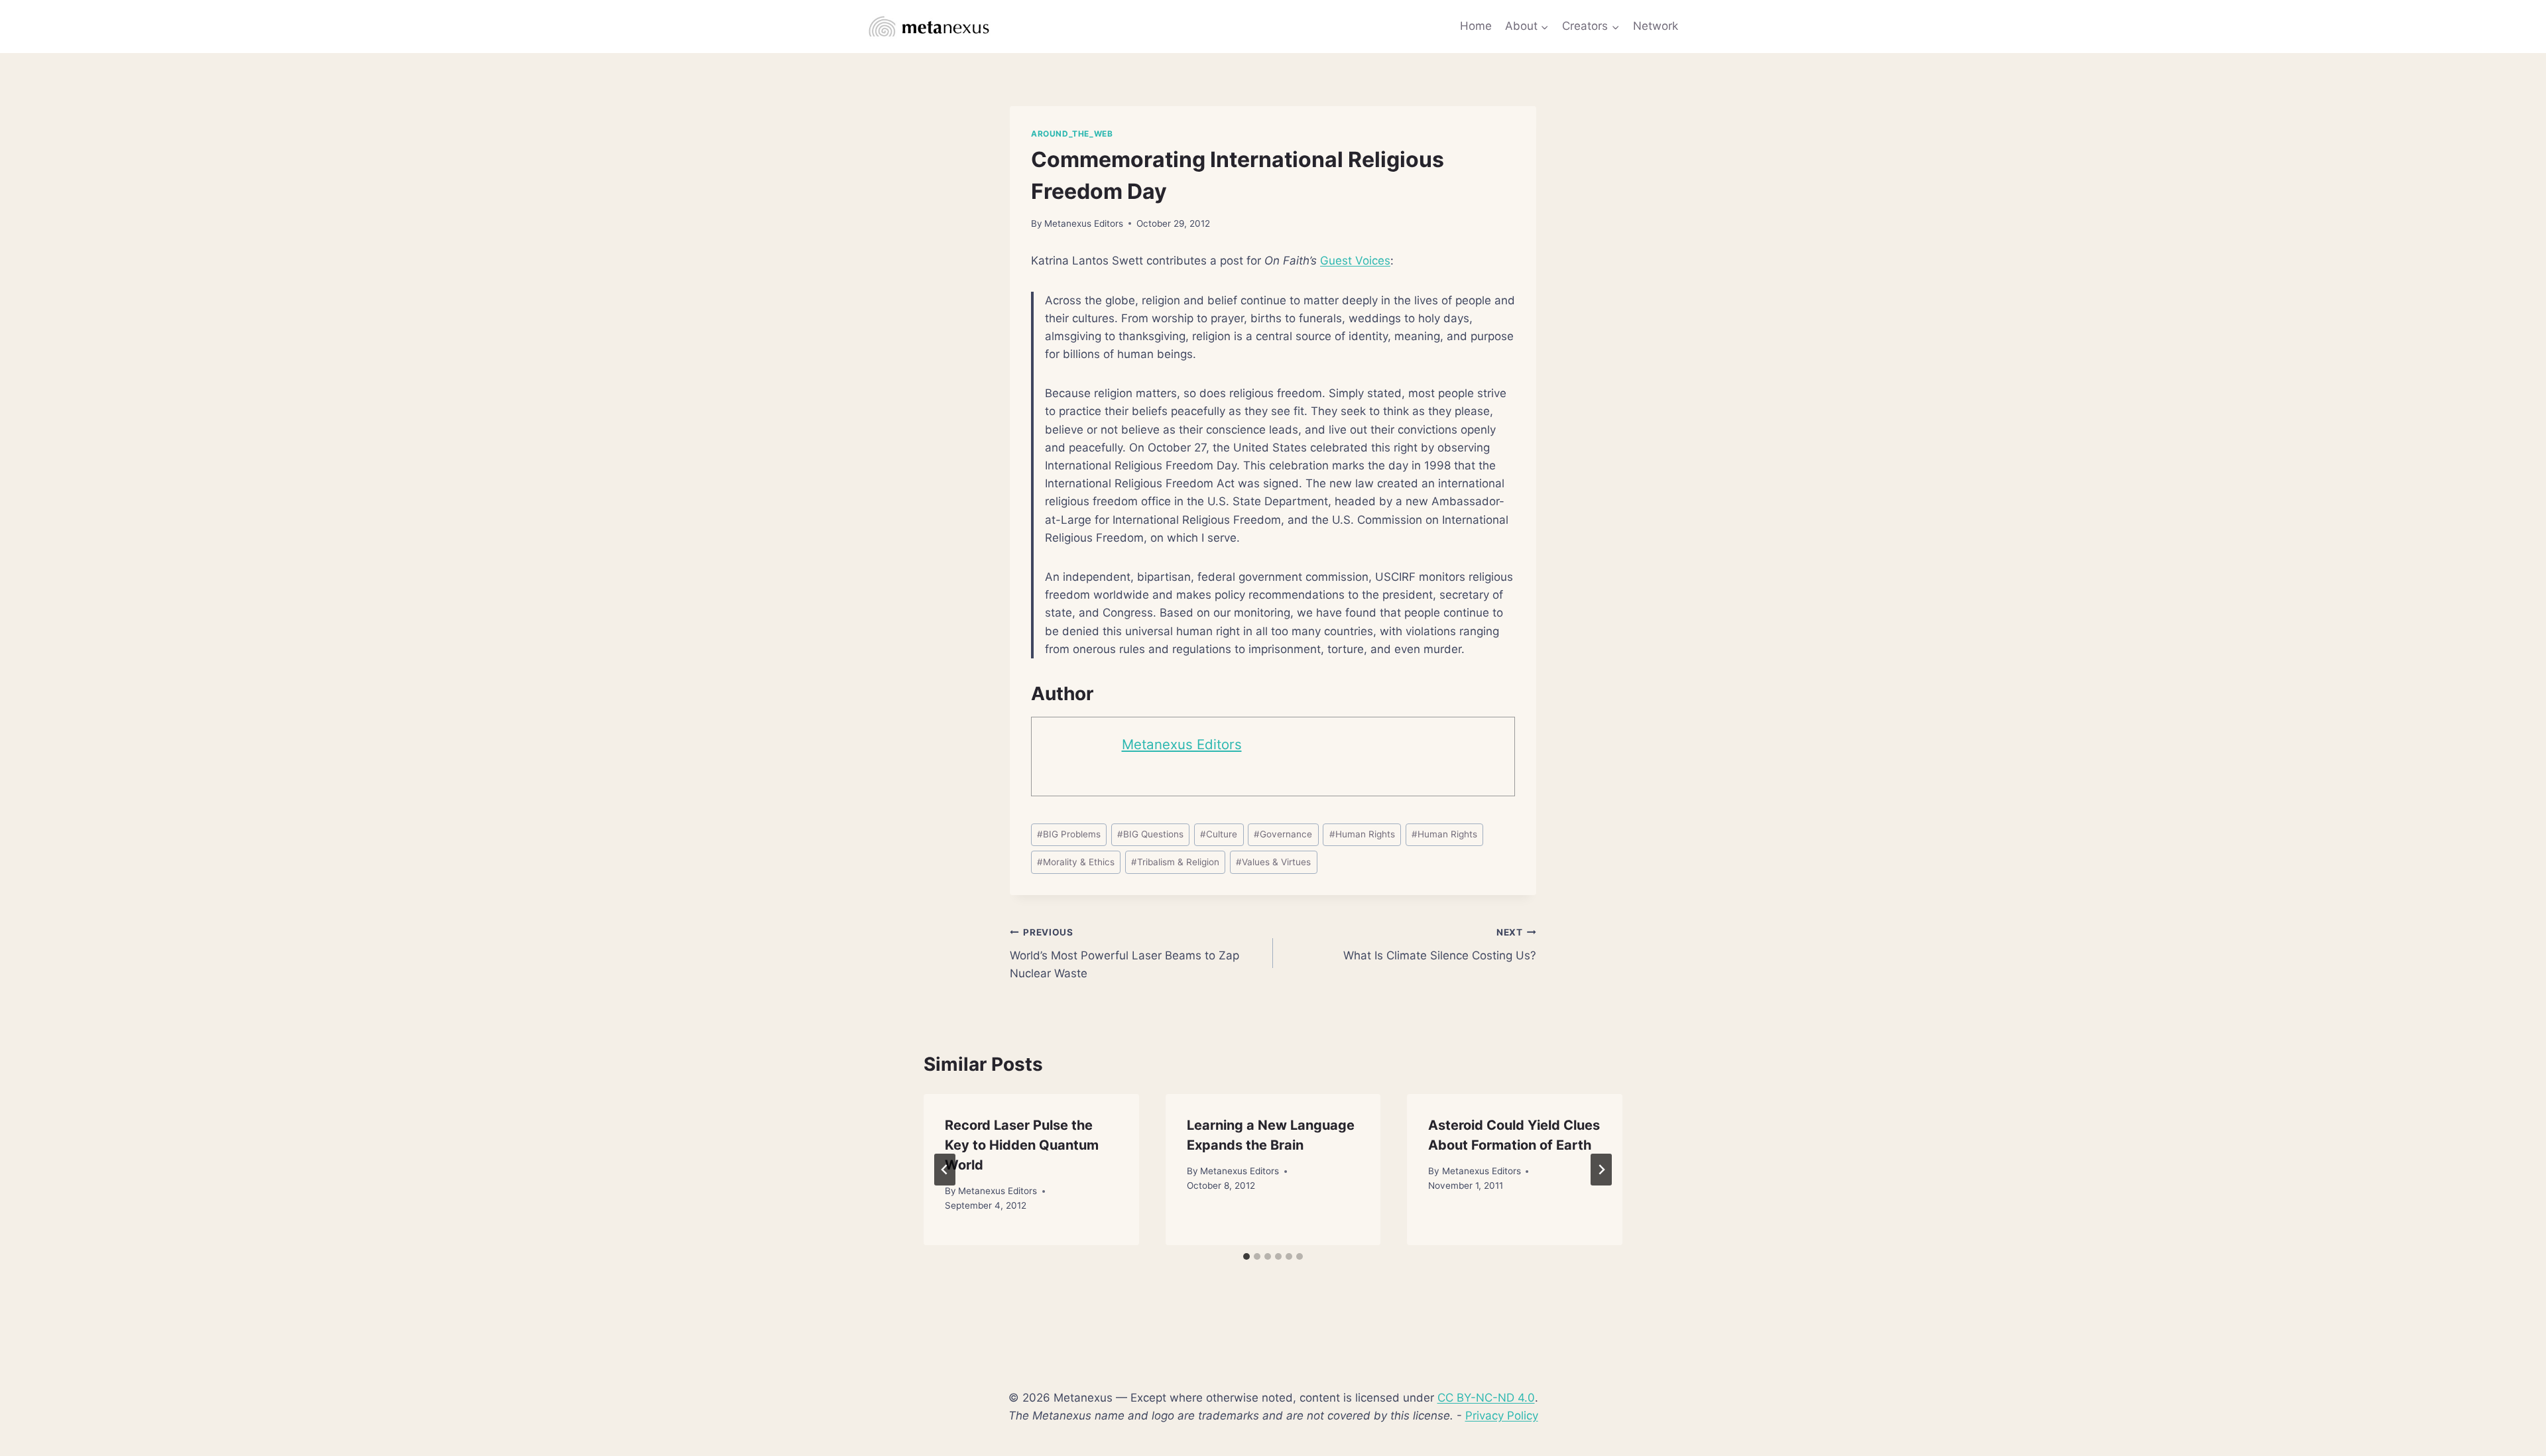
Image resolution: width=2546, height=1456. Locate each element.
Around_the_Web (1072, 134)
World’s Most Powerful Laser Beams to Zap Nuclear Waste (1124, 953)
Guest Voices (1355, 261)
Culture (1219, 834)
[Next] (1601, 1170)
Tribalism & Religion (1175, 862)
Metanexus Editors (1084, 223)
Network (1656, 26)
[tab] (1246, 1256)
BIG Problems (1069, 834)
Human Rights (1362, 834)
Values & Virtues (1273, 862)
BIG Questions (1150, 834)
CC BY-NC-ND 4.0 (1486, 1398)
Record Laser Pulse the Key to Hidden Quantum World (1022, 1145)
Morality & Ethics (1076, 862)
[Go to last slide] (945, 1170)
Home (1476, 26)
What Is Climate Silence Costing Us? (1440, 944)
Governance (1283, 834)
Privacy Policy (1502, 1416)
